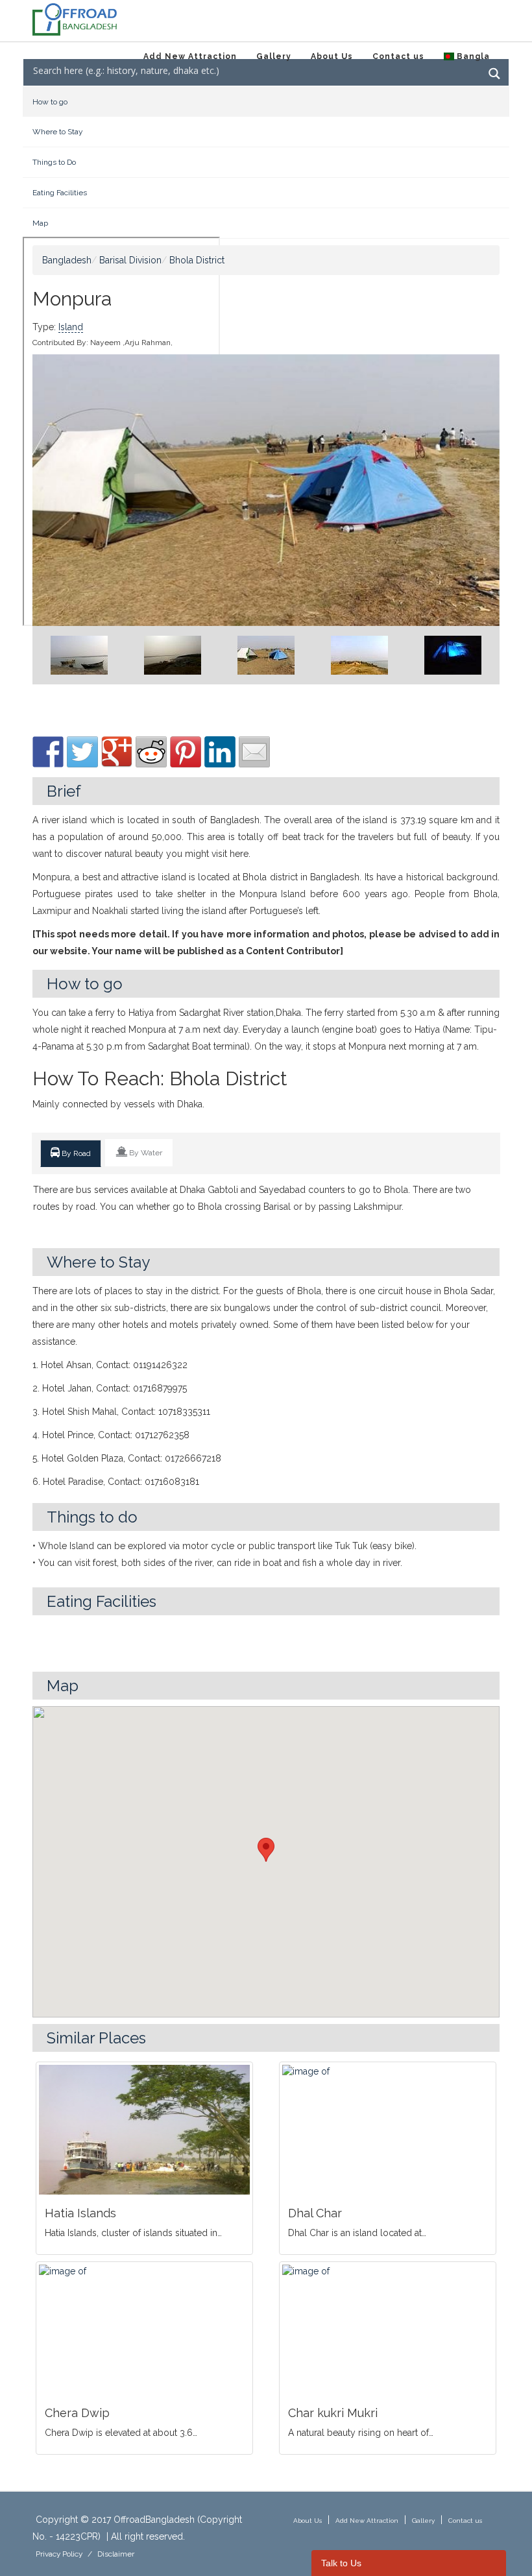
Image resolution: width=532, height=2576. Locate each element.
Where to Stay (58, 132)
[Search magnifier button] (494, 74)
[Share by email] (254, 752)
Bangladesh (67, 260)
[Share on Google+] (117, 752)
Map (40, 223)
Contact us (398, 56)
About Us (332, 56)
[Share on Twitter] (82, 752)
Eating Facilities (60, 193)
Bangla (472, 56)
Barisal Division (130, 260)
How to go (50, 102)
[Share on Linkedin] (220, 752)
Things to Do (54, 162)
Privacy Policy (59, 2554)
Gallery (274, 56)
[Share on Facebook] (48, 752)
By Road (75, 1153)
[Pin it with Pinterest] (186, 752)
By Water (145, 1153)
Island (71, 327)
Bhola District (197, 260)
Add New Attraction (190, 56)
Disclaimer (116, 2554)
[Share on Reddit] (151, 752)
